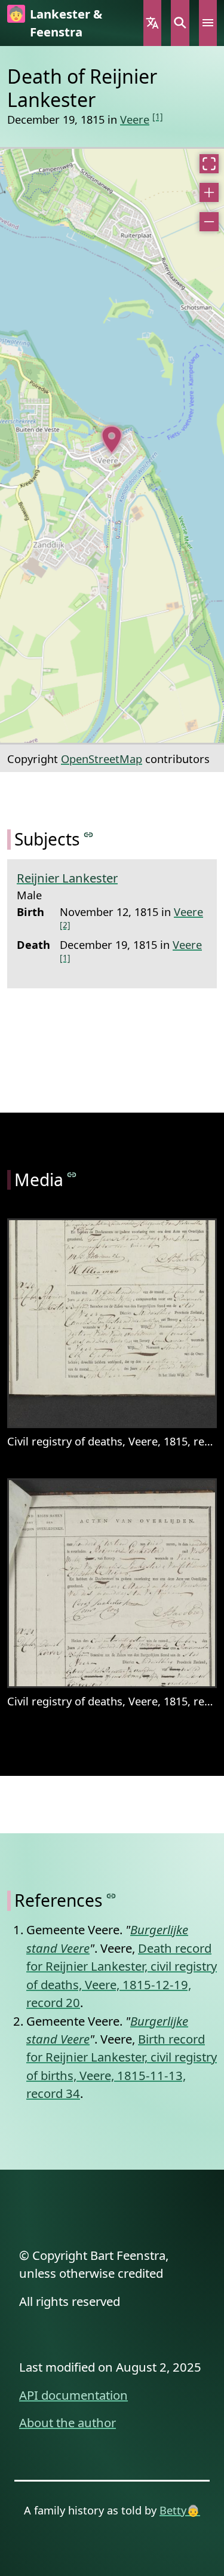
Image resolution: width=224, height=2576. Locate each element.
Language (152, 23)
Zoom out (209, 222)
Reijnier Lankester (67, 878)
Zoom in (209, 192)
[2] (65, 925)
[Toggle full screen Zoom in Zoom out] (112, 446)
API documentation (73, 2395)
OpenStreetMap (102, 759)
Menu (208, 23)
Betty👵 (180, 2510)
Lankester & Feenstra (66, 23)
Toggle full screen (209, 164)
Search (180, 23)
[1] (158, 116)
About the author (67, 2422)
